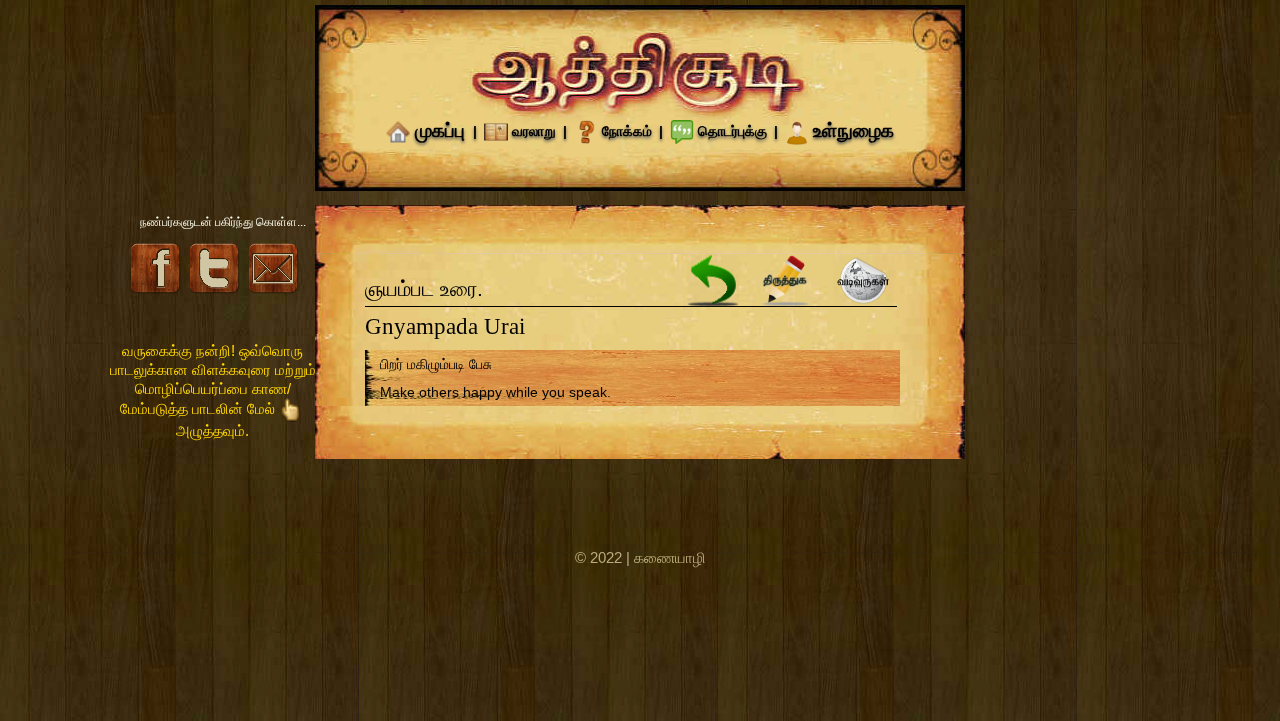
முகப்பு (440, 130)
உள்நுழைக (853, 130)
